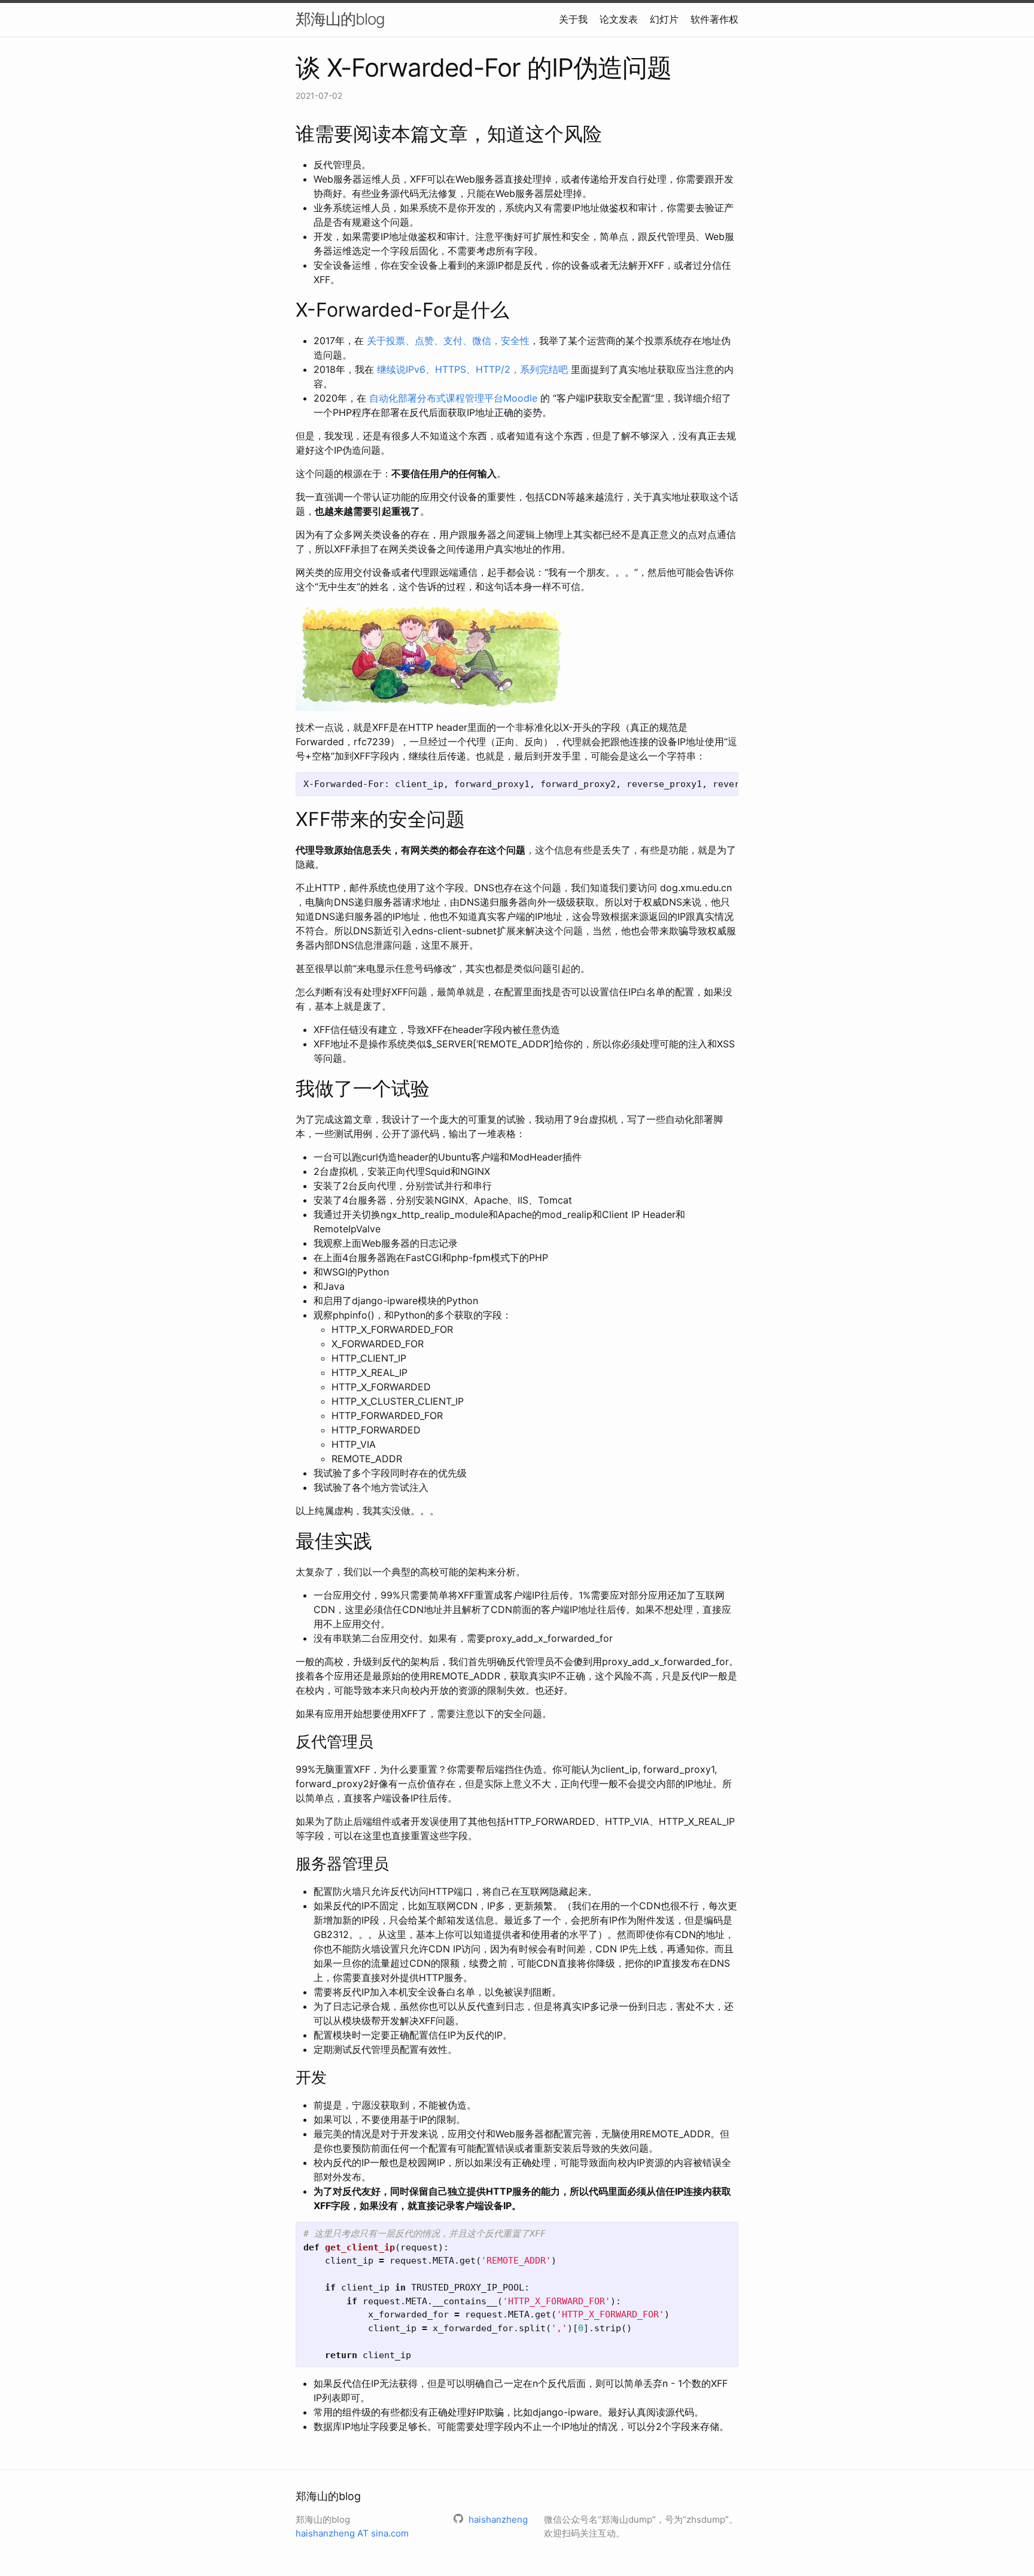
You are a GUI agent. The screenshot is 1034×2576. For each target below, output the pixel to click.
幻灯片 (664, 19)
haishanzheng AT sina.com (352, 2533)
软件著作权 (714, 19)
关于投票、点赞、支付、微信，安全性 (448, 341)
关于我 (573, 19)
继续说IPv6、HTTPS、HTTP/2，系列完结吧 (472, 369)
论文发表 (619, 19)
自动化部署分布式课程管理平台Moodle (453, 398)
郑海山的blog (340, 19)
